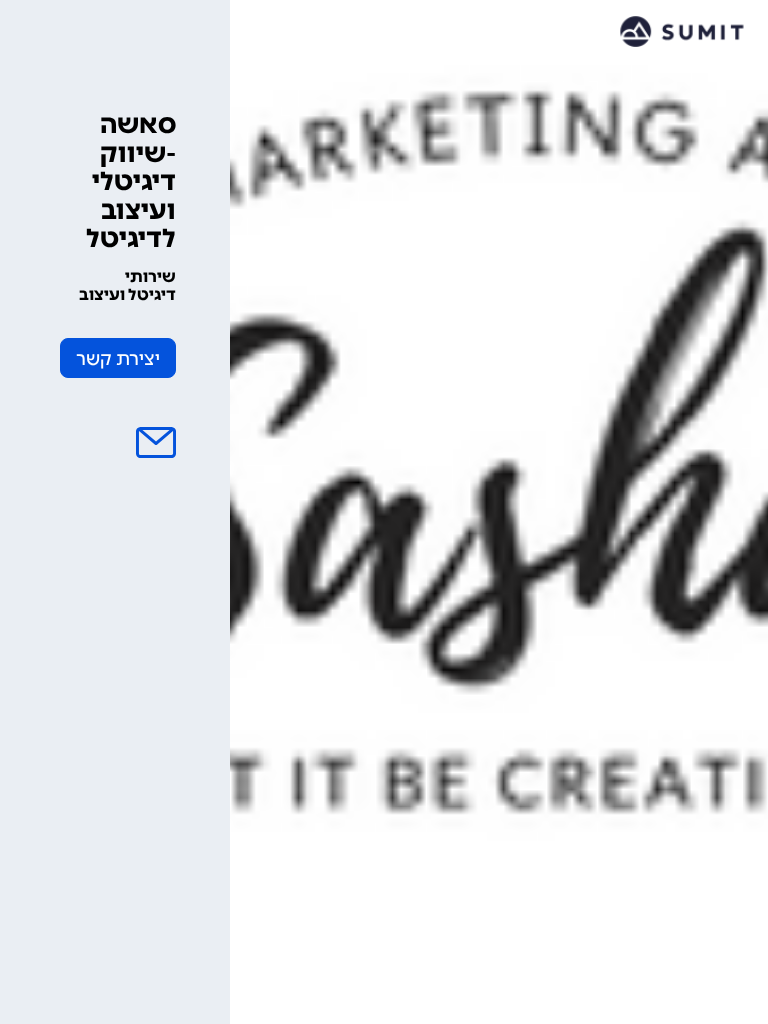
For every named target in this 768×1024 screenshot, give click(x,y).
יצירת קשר (118, 359)
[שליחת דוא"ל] (156, 443)
